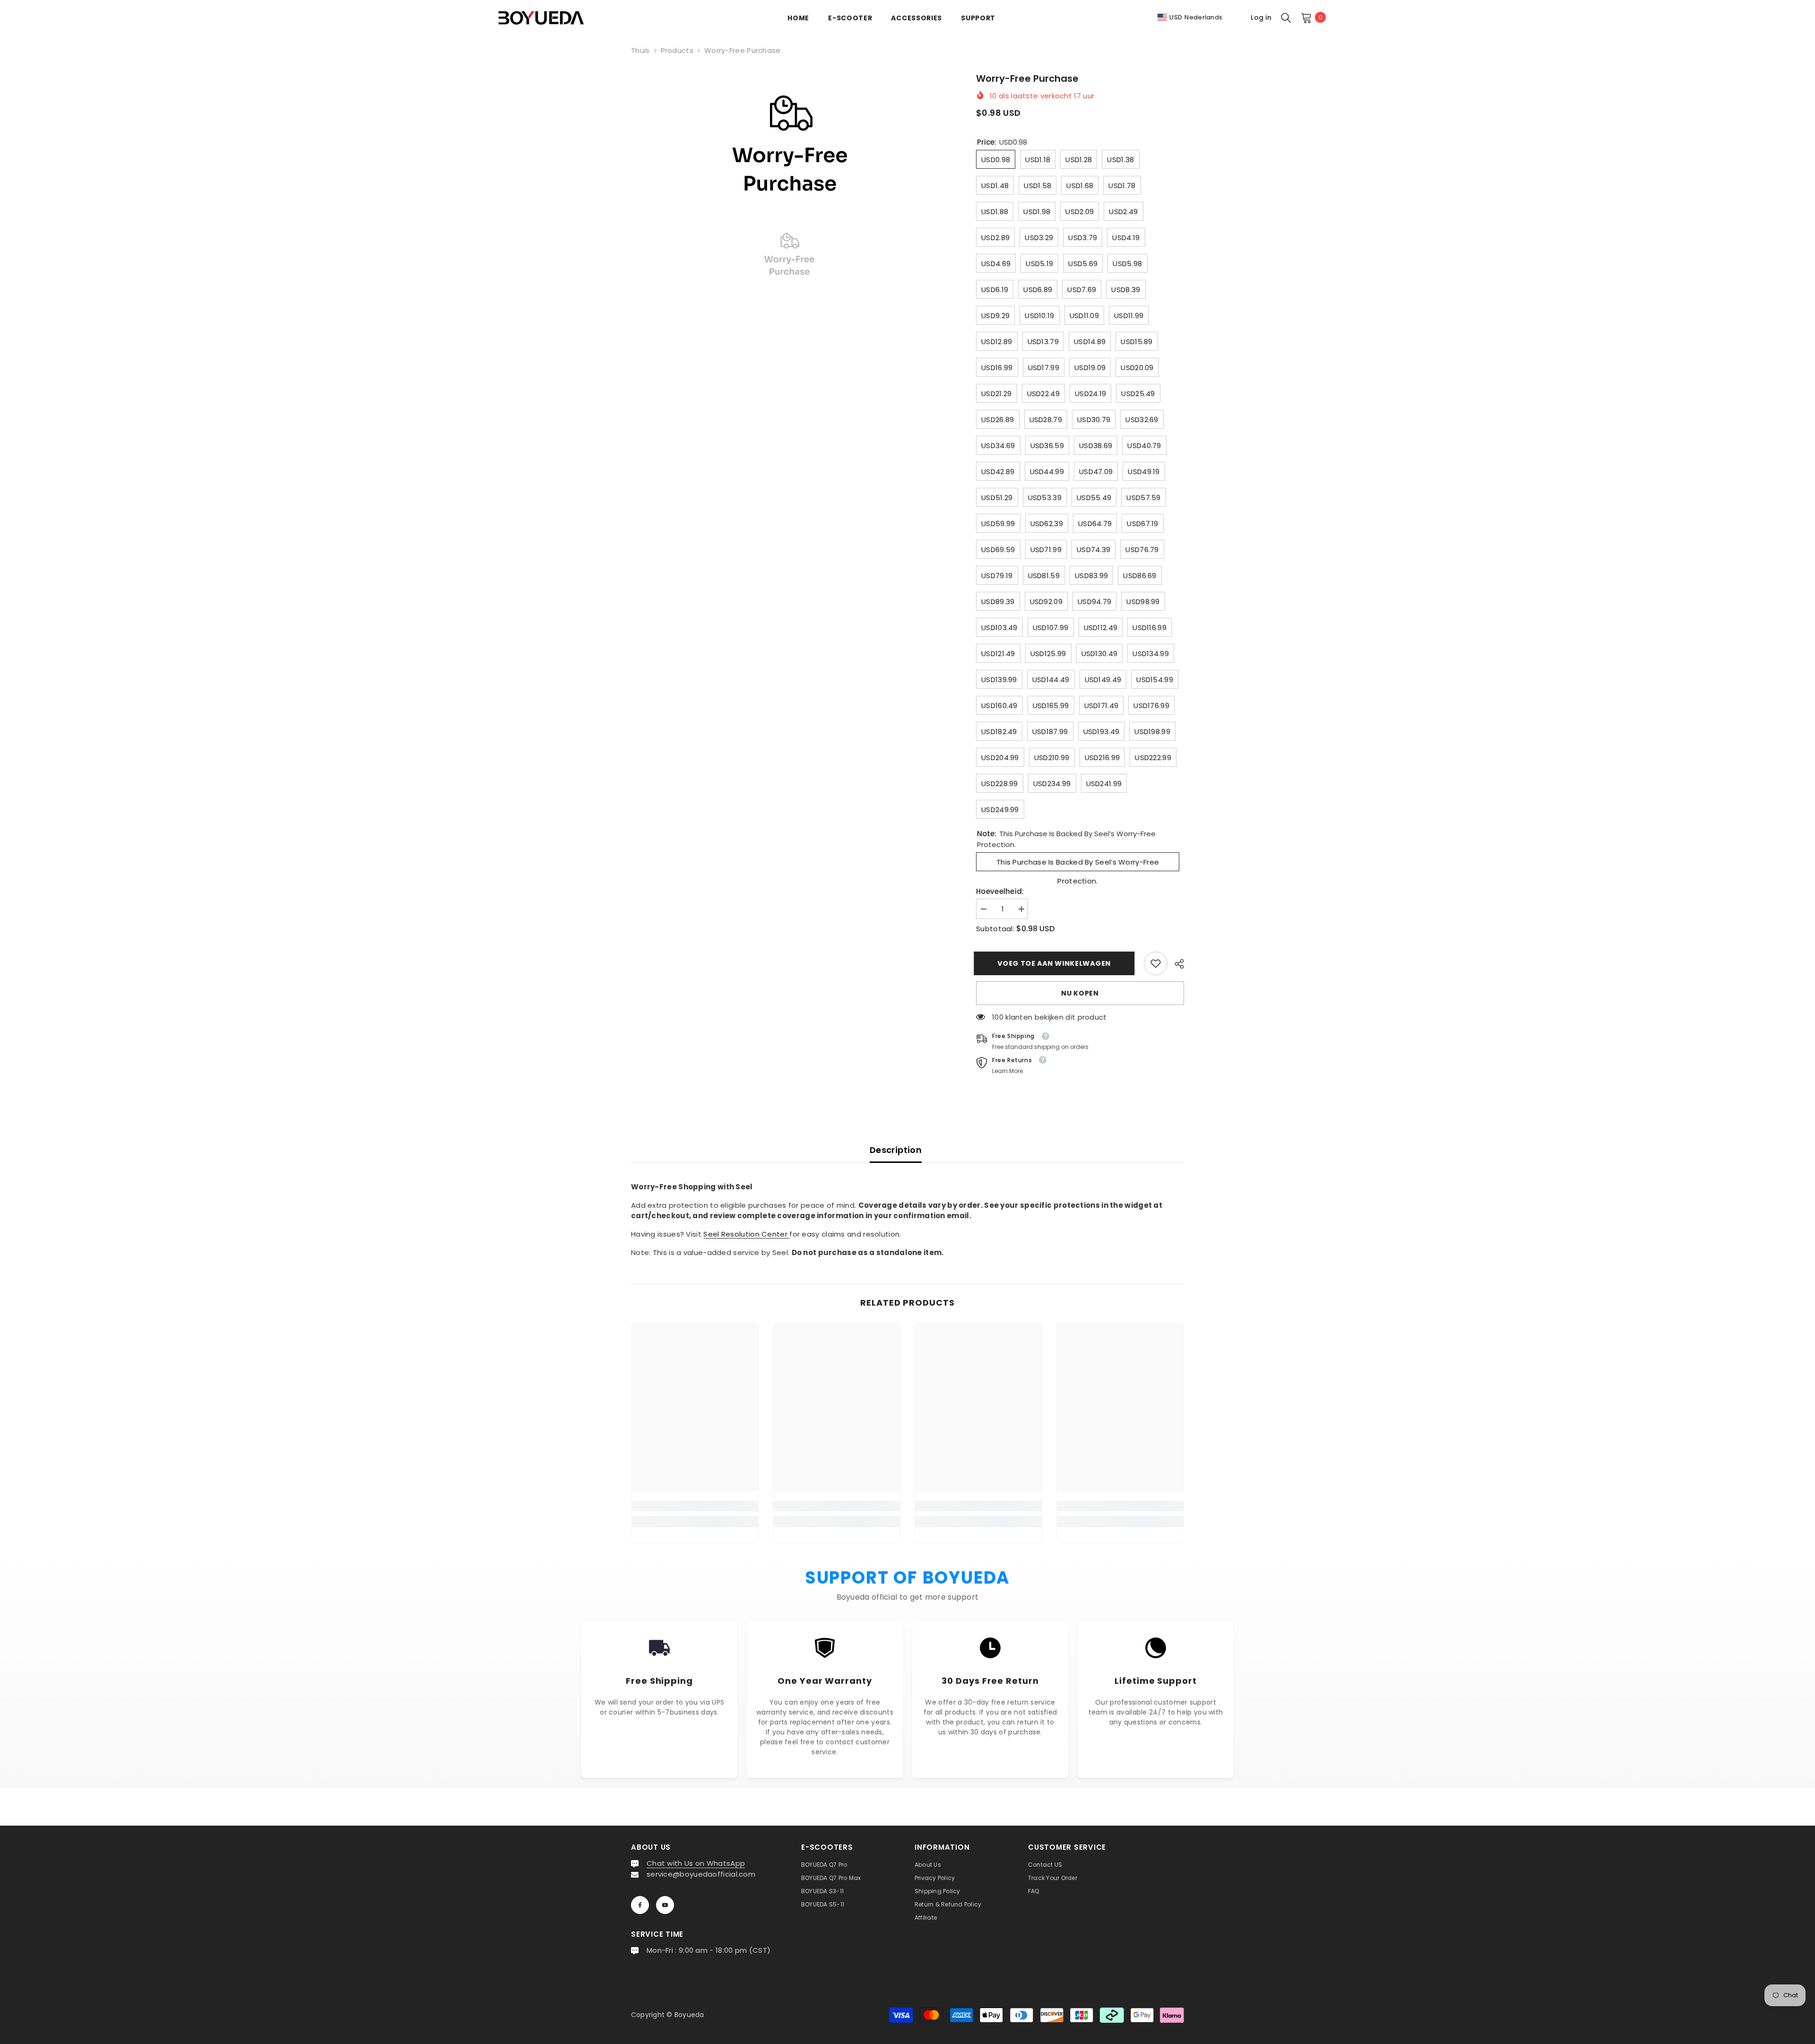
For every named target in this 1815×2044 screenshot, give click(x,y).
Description (896, 1150)
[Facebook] (640, 1905)
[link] (1156, 963)
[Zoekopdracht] (1286, 17)
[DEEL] (1176, 964)
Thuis (640, 50)
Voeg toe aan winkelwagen (1056, 963)
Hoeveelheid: (1000, 891)
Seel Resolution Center (746, 1234)
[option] (790, 142)
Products (677, 50)
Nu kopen (1080, 993)
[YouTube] (665, 1905)
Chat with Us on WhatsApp (696, 1863)
